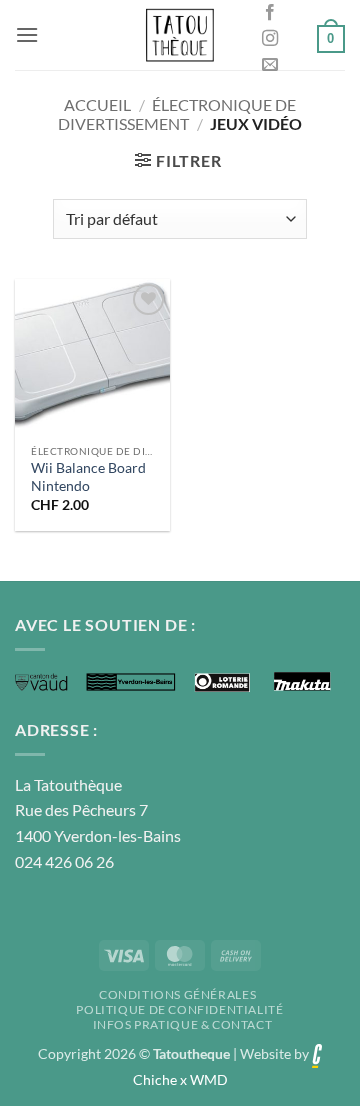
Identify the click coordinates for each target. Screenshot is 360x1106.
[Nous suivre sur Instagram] (270, 39)
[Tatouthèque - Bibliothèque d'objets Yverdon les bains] (180, 35)
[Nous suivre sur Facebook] (270, 13)
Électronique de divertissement (177, 114)
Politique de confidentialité (179, 1009)
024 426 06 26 (64, 861)
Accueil (97, 104)
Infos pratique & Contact (183, 1024)
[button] (27, 34)
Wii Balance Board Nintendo (88, 477)
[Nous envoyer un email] (270, 65)
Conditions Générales (177, 994)
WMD (209, 1079)
